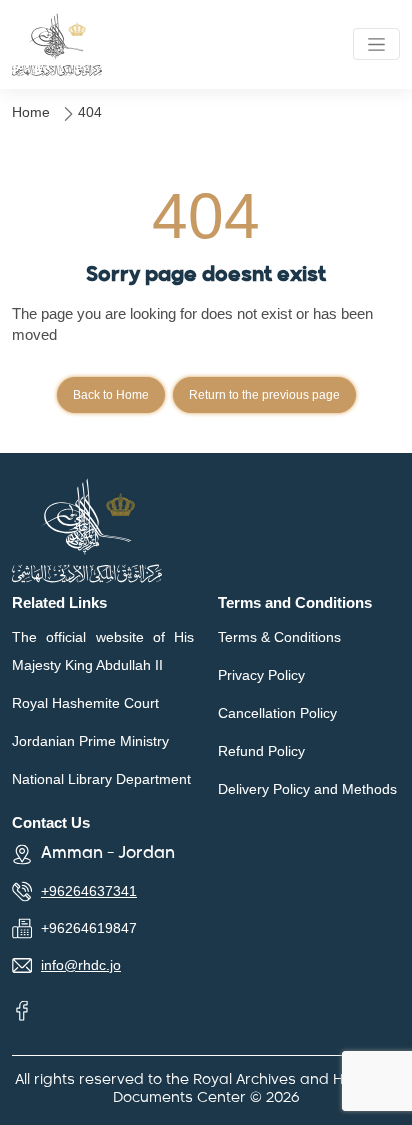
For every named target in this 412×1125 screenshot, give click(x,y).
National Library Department (101, 779)
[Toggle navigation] (376, 44)
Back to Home (111, 395)
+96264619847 (89, 928)
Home (31, 112)
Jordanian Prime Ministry (90, 741)
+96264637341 (89, 891)
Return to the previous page (264, 395)
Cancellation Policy (277, 713)
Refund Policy (261, 751)
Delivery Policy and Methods (307, 789)
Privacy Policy (261, 675)
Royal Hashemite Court (85, 703)
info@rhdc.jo (81, 965)
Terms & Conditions (279, 637)
